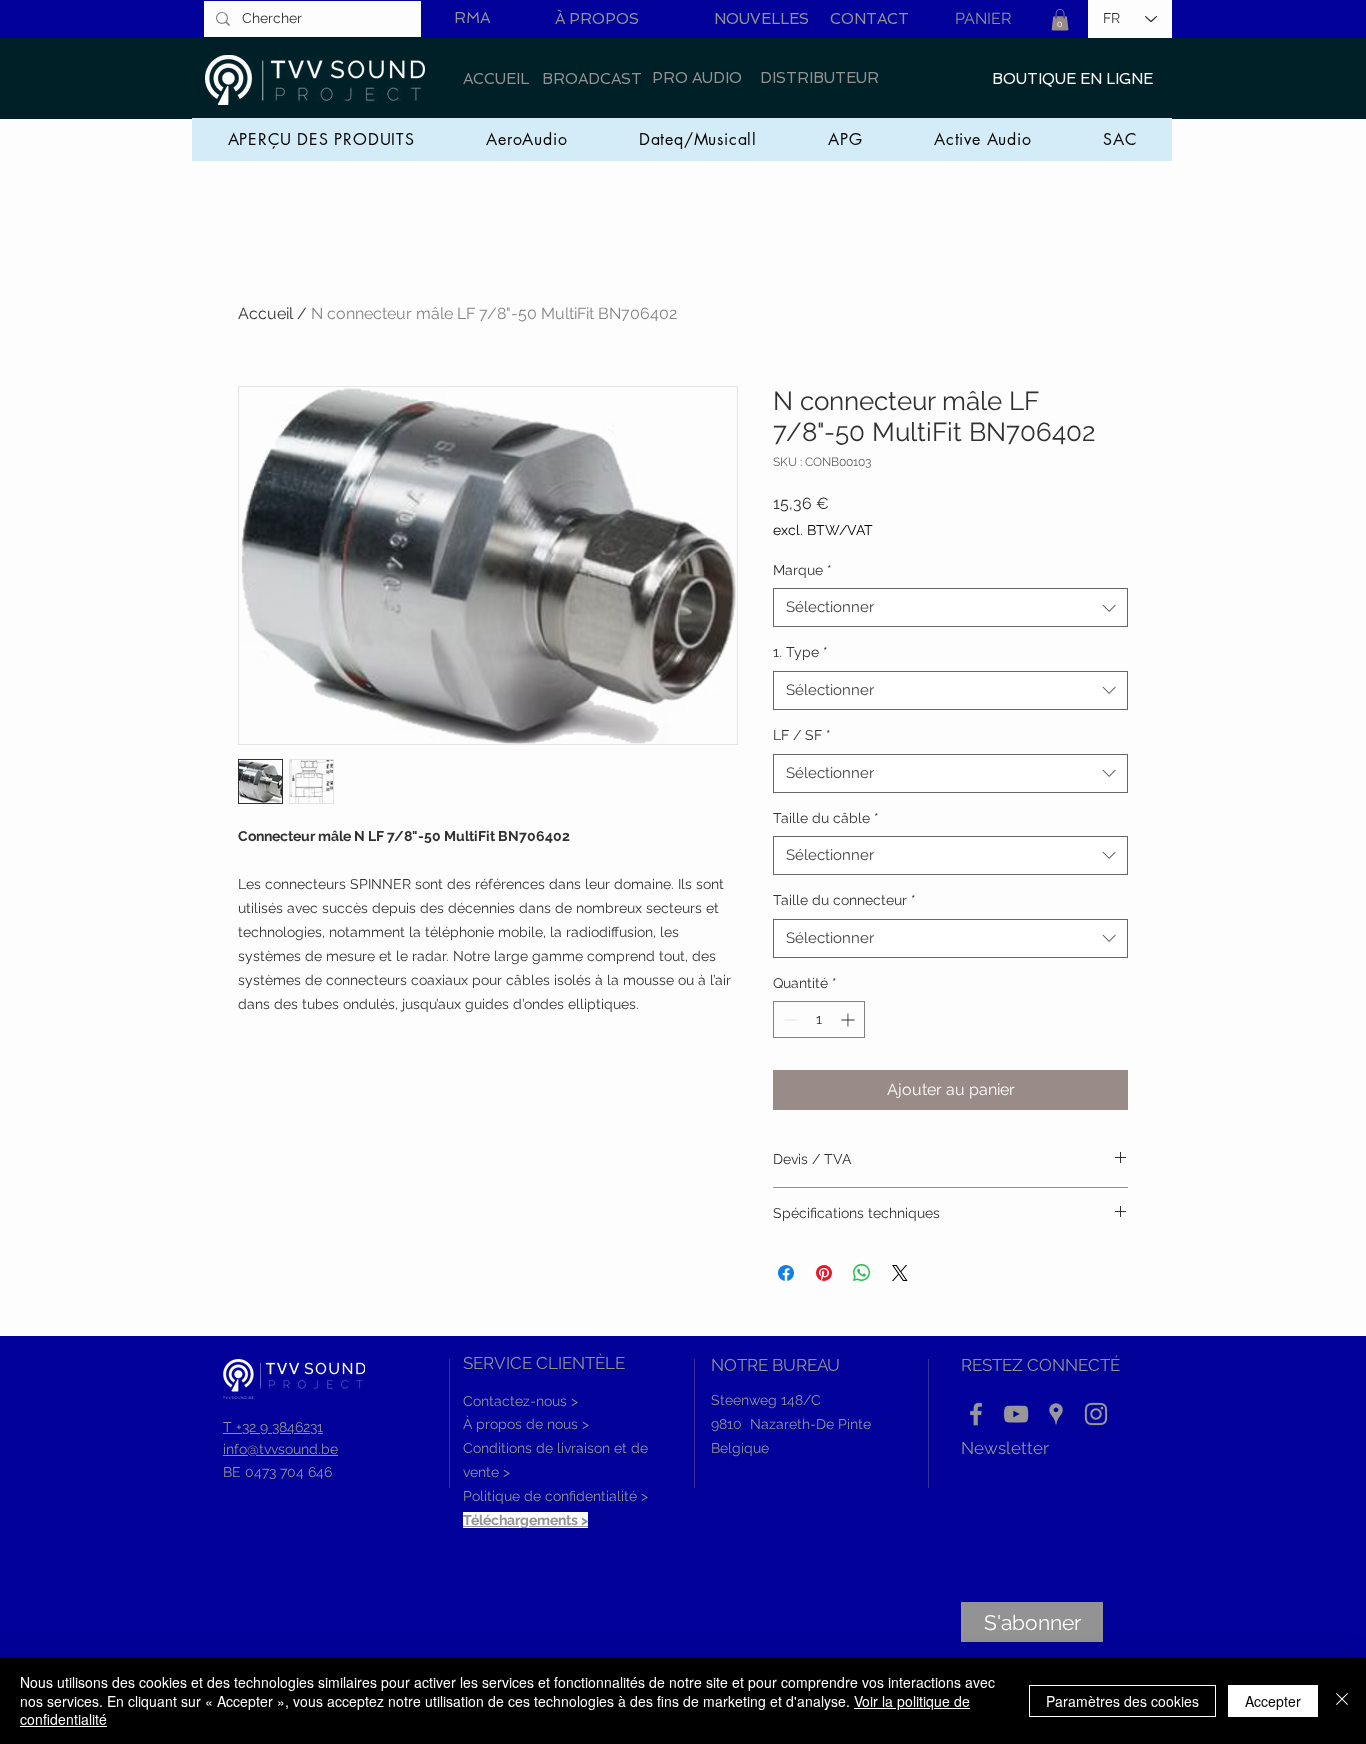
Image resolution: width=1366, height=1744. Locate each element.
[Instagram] (1096, 1414)
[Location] (1056, 1414)
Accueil (265, 313)
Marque (802, 570)
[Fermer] (1342, 1700)
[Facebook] (976, 1414)
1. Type (800, 652)
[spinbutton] (819, 1019)
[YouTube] (1016, 1414)
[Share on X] (900, 1273)
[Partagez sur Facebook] (786, 1273)
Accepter (1273, 1701)
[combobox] (950, 607)
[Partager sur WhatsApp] (862, 1273)
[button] (1060, 20)
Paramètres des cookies (1122, 1701)
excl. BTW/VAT (823, 530)
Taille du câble (826, 818)
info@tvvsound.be (280, 1449)
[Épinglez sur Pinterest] (824, 1273)
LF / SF (802, 735)
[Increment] (849, 1019)
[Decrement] (788, 1019)
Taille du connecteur (844, 900)
